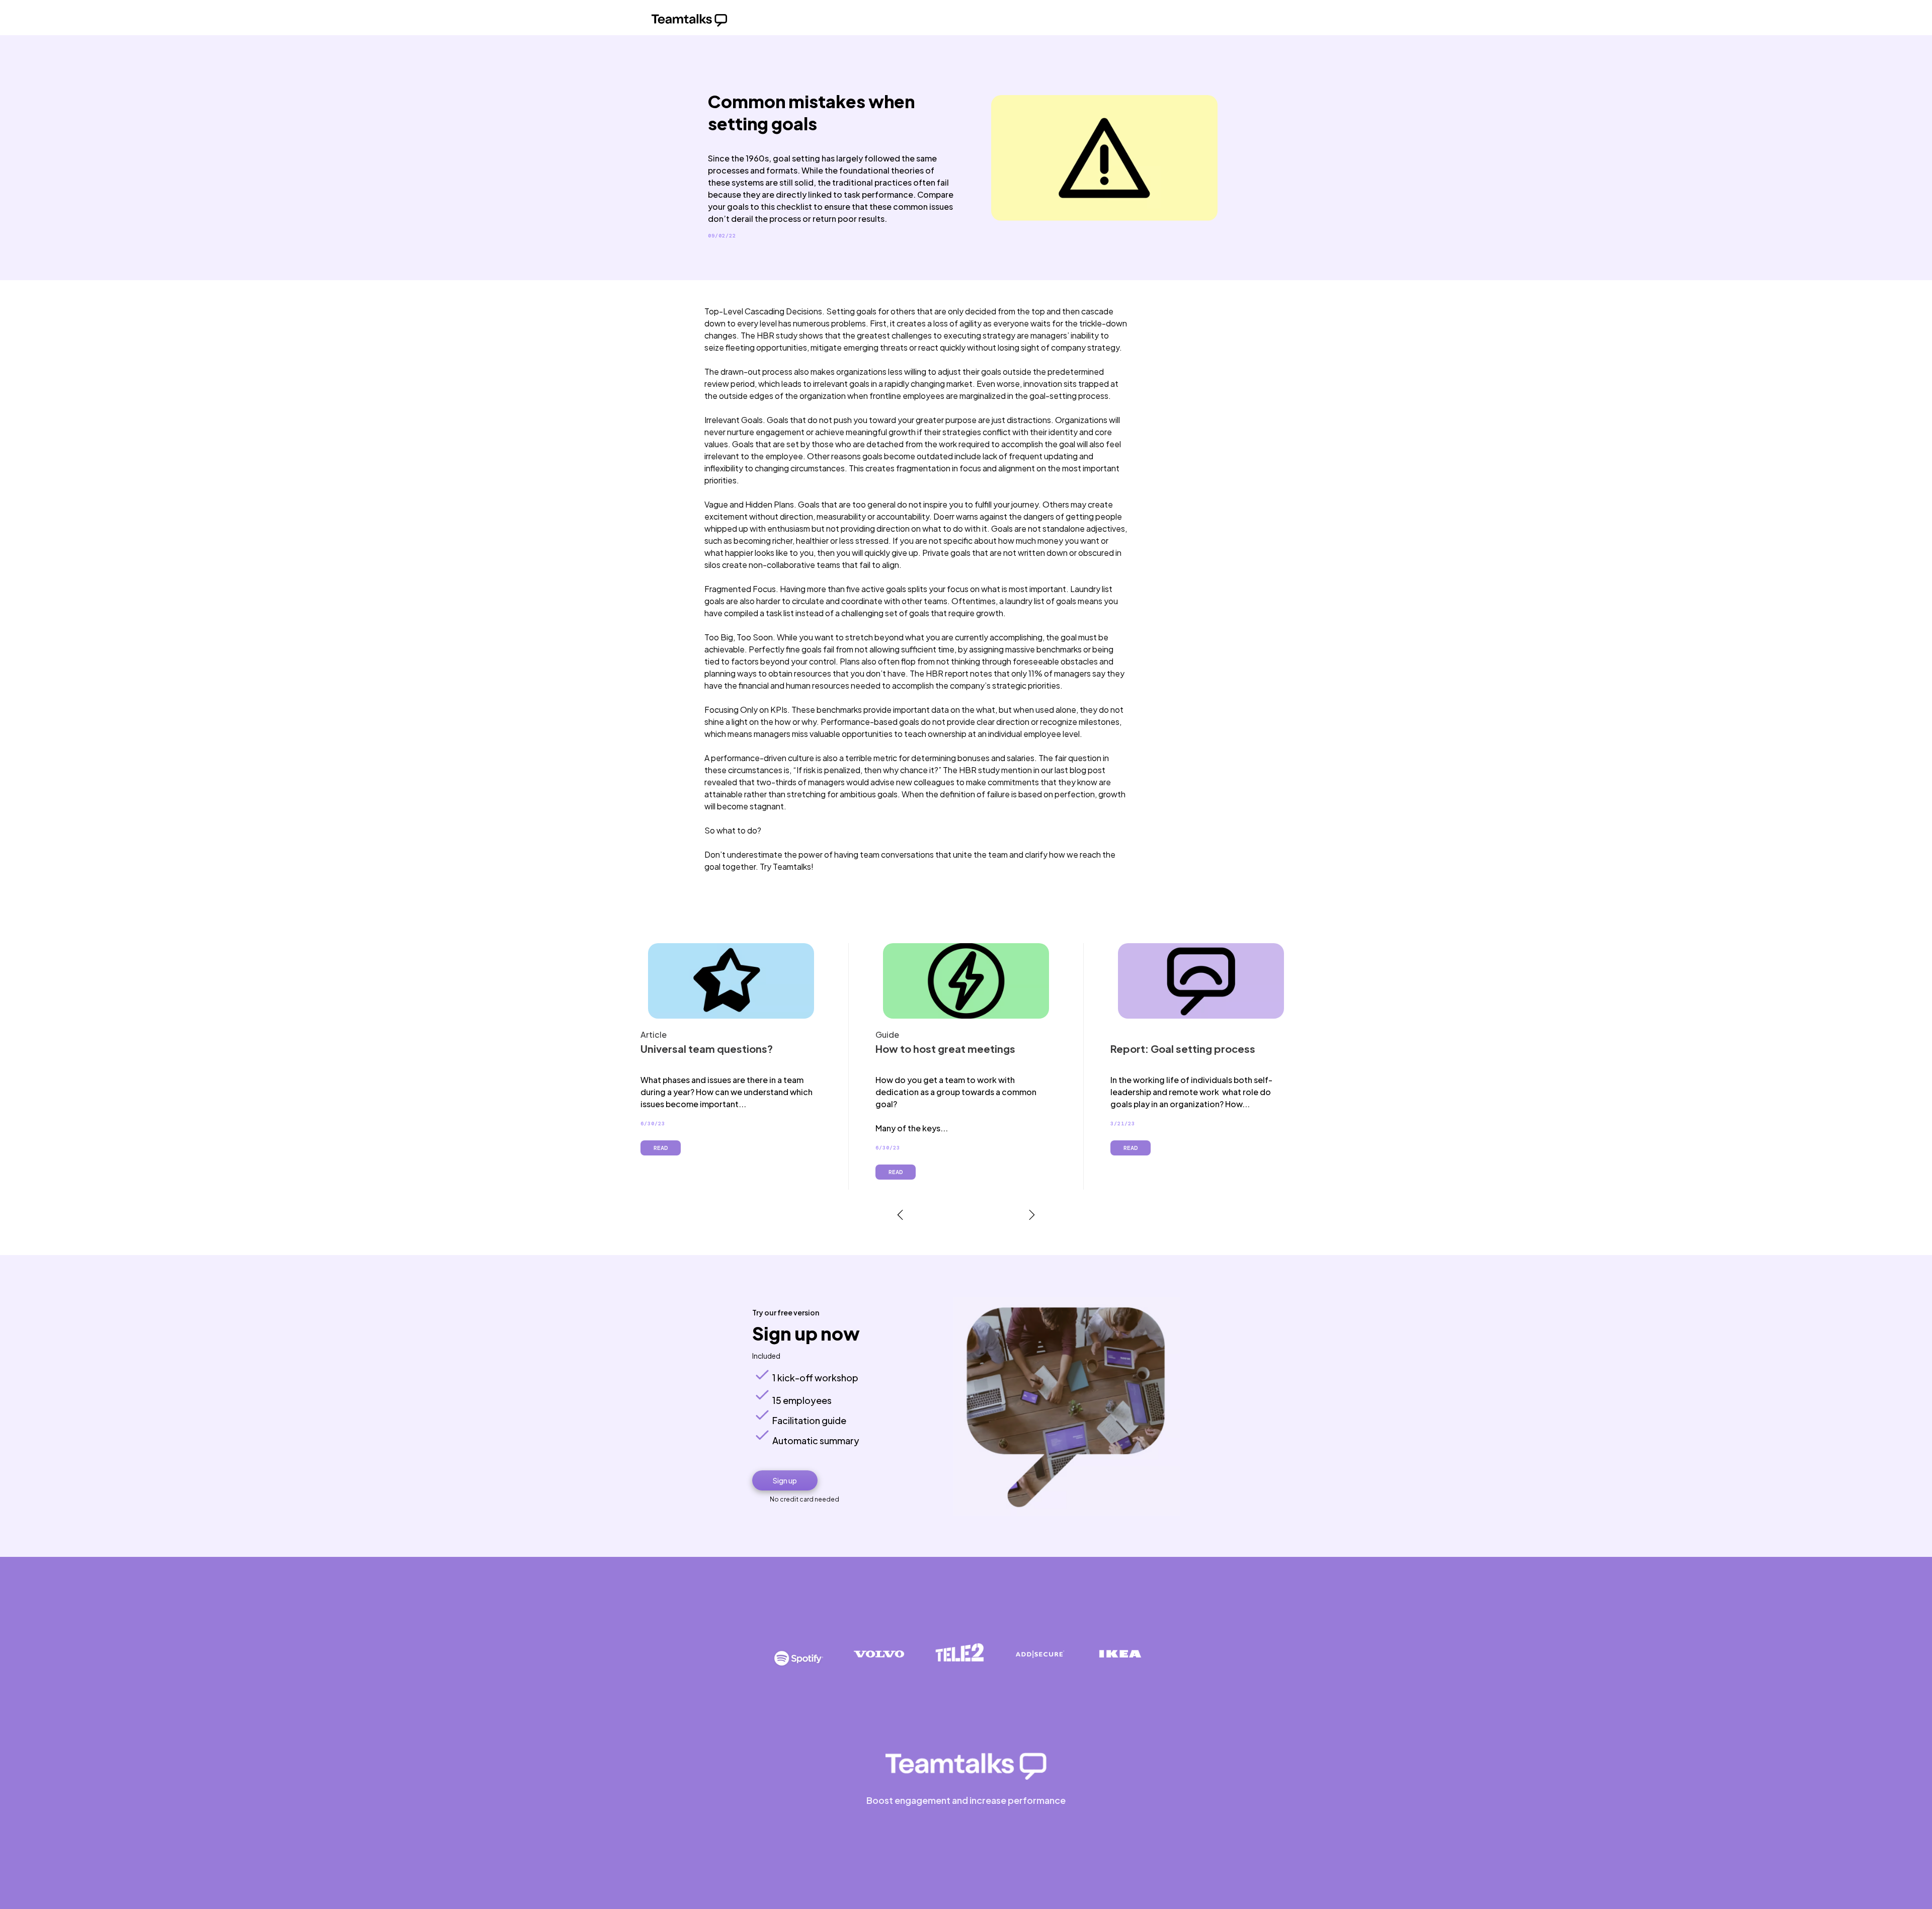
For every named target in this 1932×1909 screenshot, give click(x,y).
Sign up (785, 1480)
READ (661, 1148)
